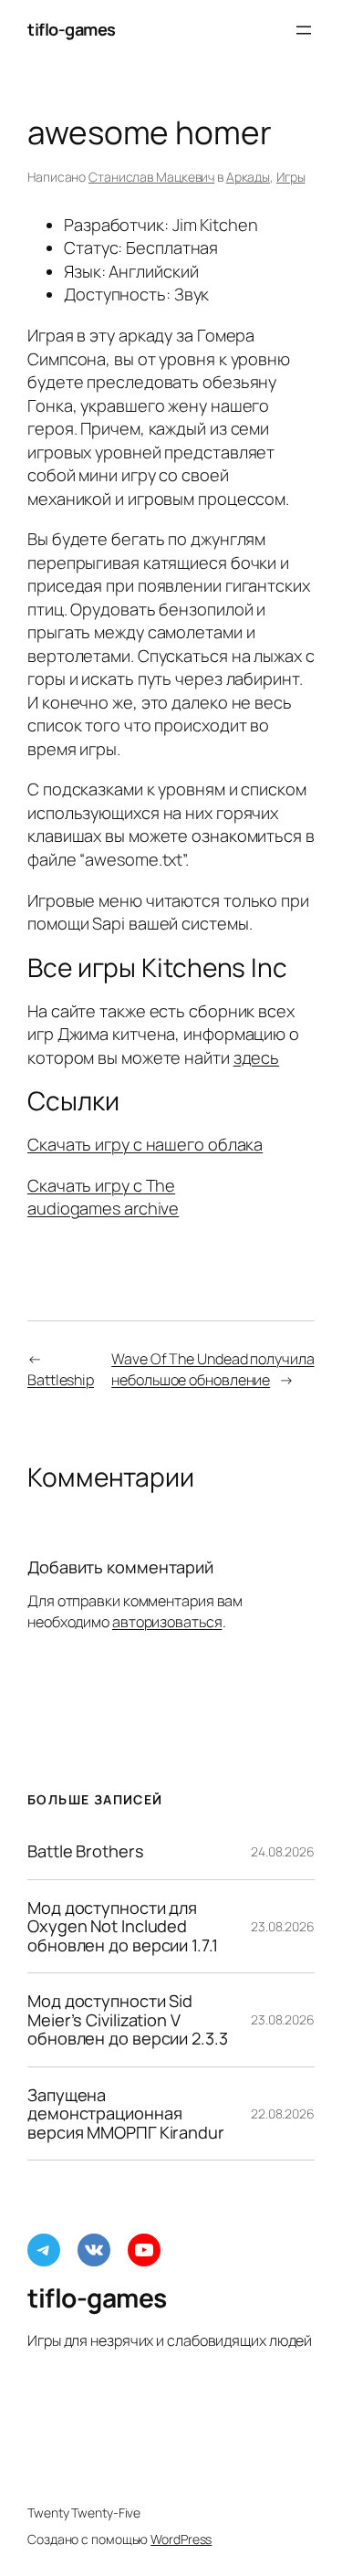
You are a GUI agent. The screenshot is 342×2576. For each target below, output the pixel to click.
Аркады (248, 177)
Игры (291, 177)
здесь (257, 1057)
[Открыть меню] (304, 30)
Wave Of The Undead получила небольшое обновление (212, 1369)
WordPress (181, 2539)
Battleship (61, 1380)
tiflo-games (72, 29)
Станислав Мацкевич (151, 177)
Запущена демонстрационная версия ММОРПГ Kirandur (126, 2113)
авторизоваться (167, 1622)
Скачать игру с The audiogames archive (103, 1197)
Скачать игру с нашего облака (145, 1144)
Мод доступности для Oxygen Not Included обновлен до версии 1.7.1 (123, 1926)
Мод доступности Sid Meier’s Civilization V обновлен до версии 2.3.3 (128, 2019)
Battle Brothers (86, 1851)
